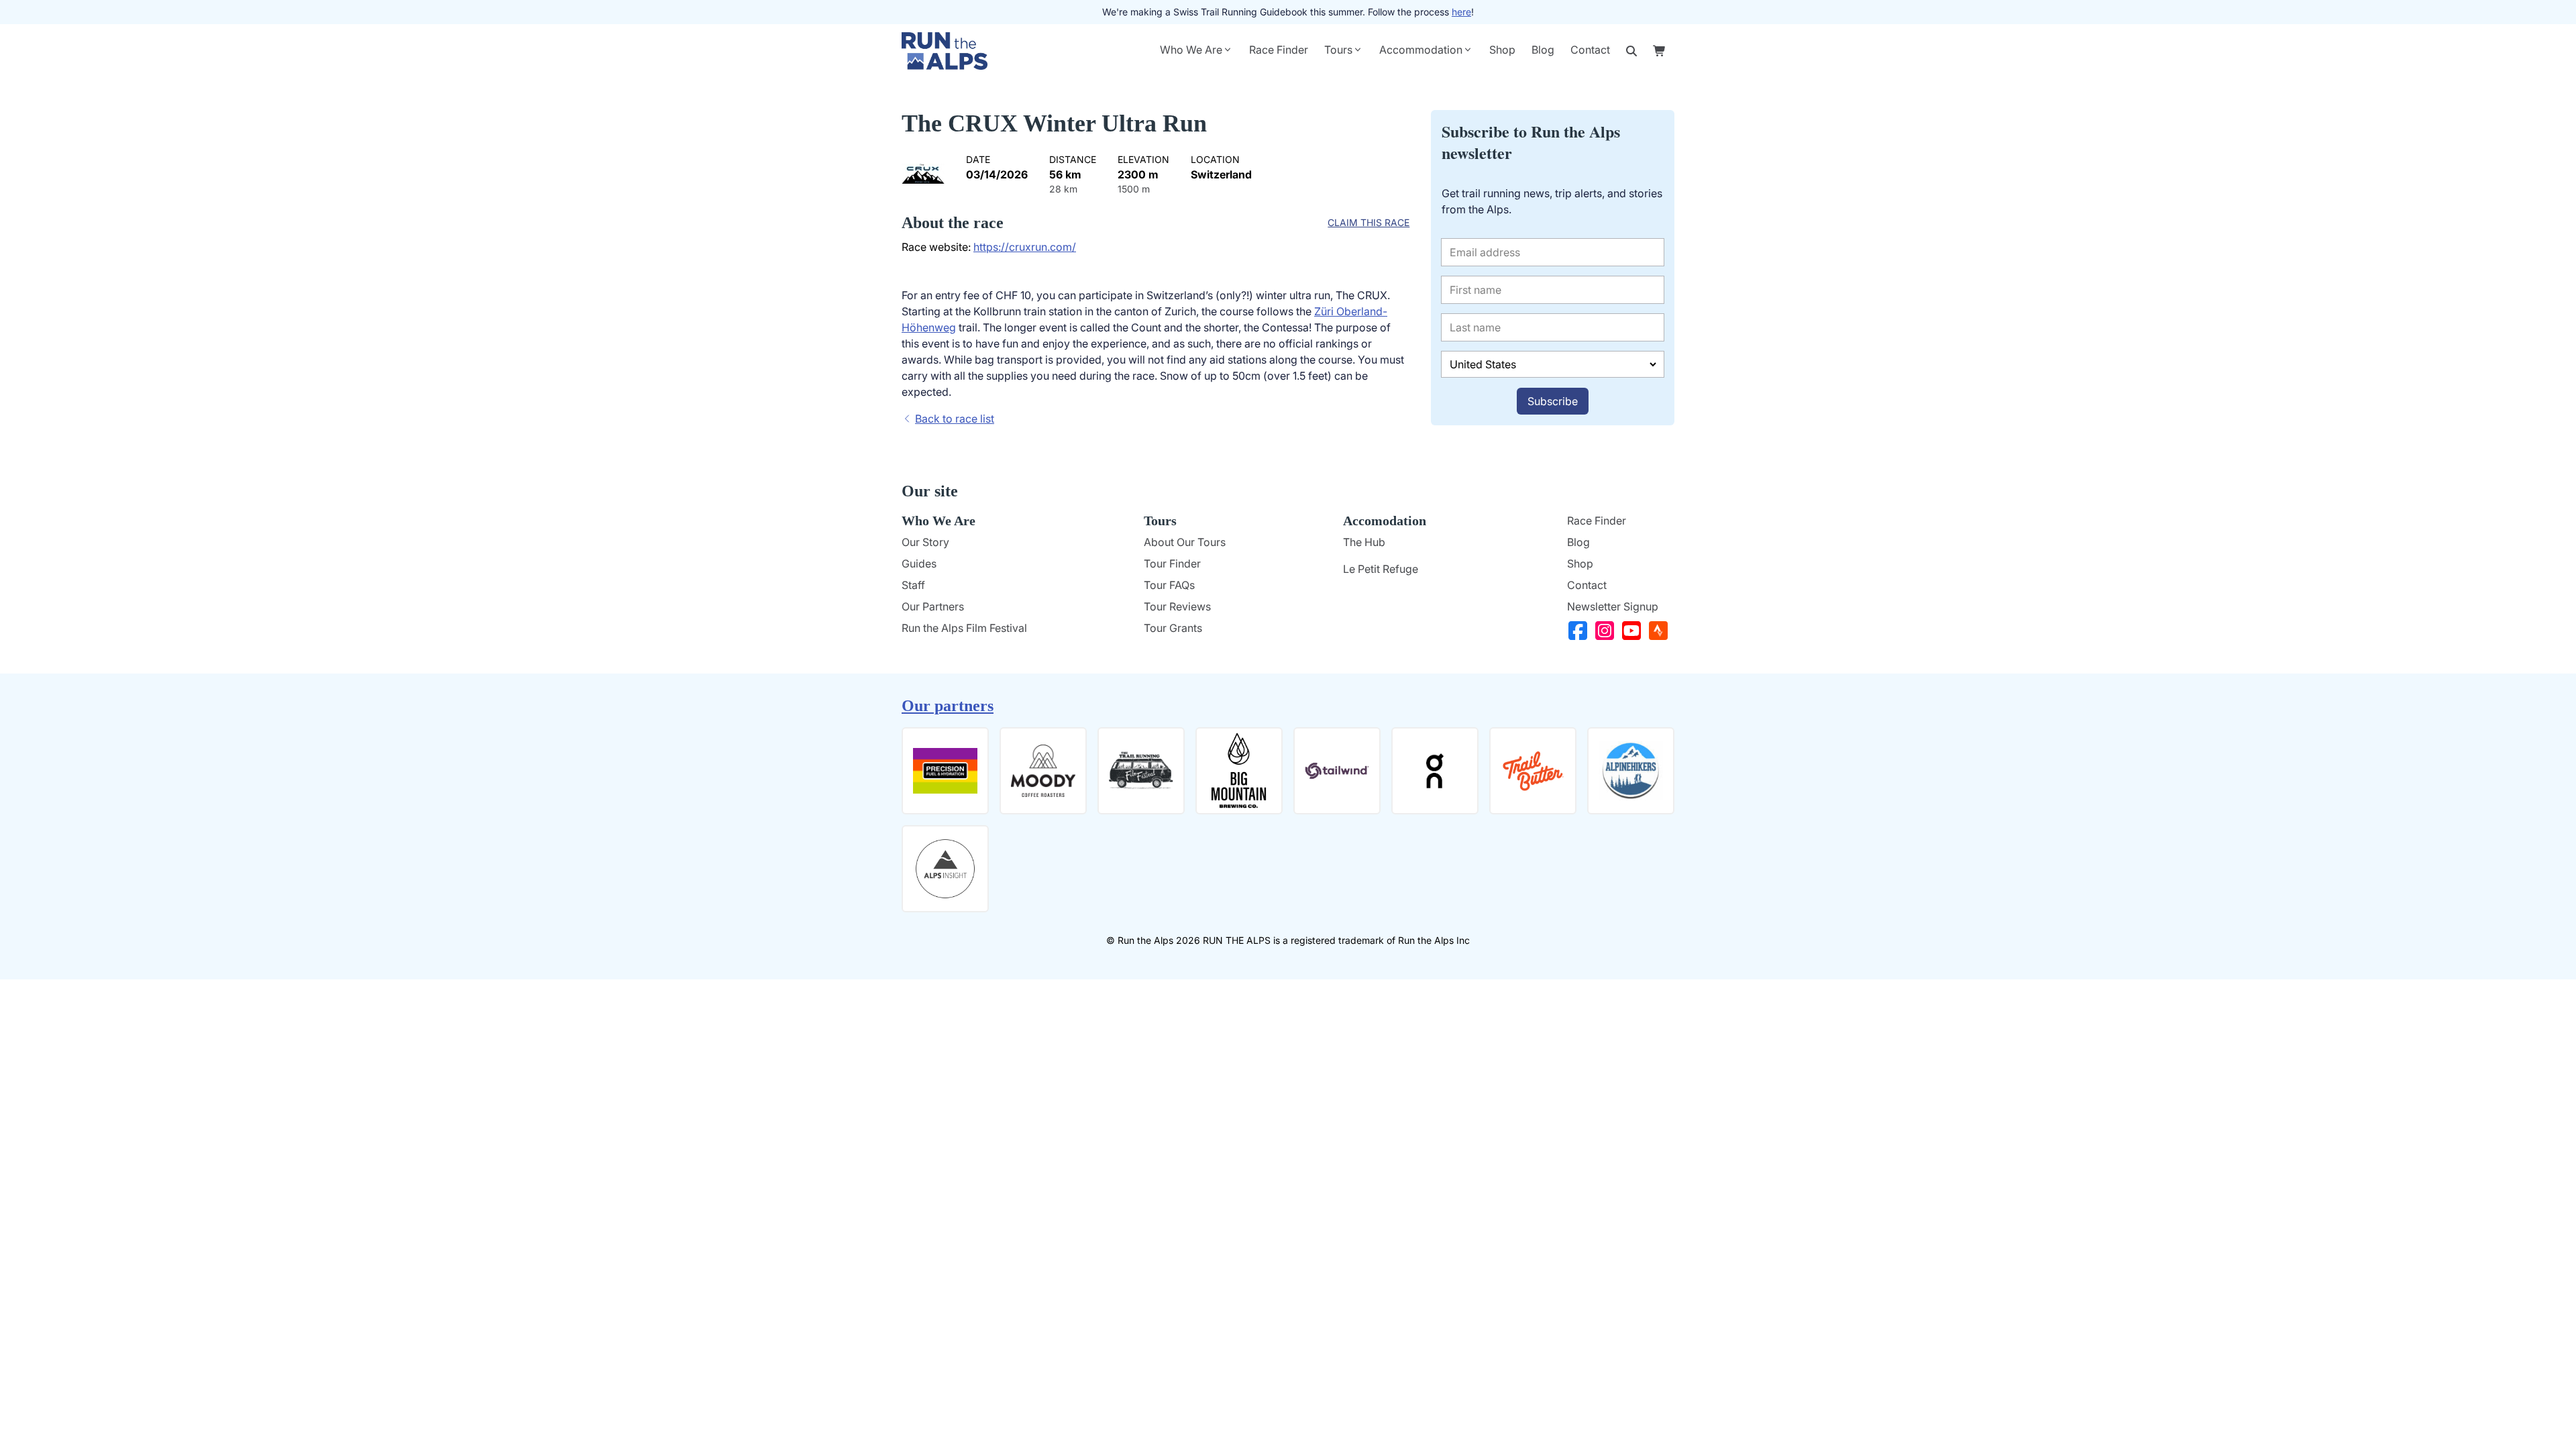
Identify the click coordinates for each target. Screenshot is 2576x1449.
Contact (1590, 50)
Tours (1338, 50)
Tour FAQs (1169, 585)
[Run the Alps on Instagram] (1607, 631)
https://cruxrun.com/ (1025, 247)
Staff (913, 585)
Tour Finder (1172, 563)
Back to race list (955, 419)
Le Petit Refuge (1381, 569)
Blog (1543, 50)
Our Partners (933, 606)
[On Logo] (1435, 771)
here (1461, 12)
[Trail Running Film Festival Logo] (1141, 771)
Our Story (925, 542)
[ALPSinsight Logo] (945, 869)
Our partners (948, 706)
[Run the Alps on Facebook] (1580, 631)
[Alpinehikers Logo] (1631, 771)
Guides (919, 563)
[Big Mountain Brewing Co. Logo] (1239, 771)
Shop (1502, 50)
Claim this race (1368, 222)
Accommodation (1421, 50)
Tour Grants (1173, 628)
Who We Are (1191, 50)
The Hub (1364, 542)
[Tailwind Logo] (1337, 771)
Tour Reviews (1177, 606)
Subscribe (1553, 401)
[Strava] (1661, 631)
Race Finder (1279, 50)
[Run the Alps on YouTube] (1634, 631)
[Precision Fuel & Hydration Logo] (945, 771)
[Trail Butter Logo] (1533, 771)
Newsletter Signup (1613, 606)
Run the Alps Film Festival (964, 628)
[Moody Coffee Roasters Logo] (1043, 771)
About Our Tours (1185, 542)
